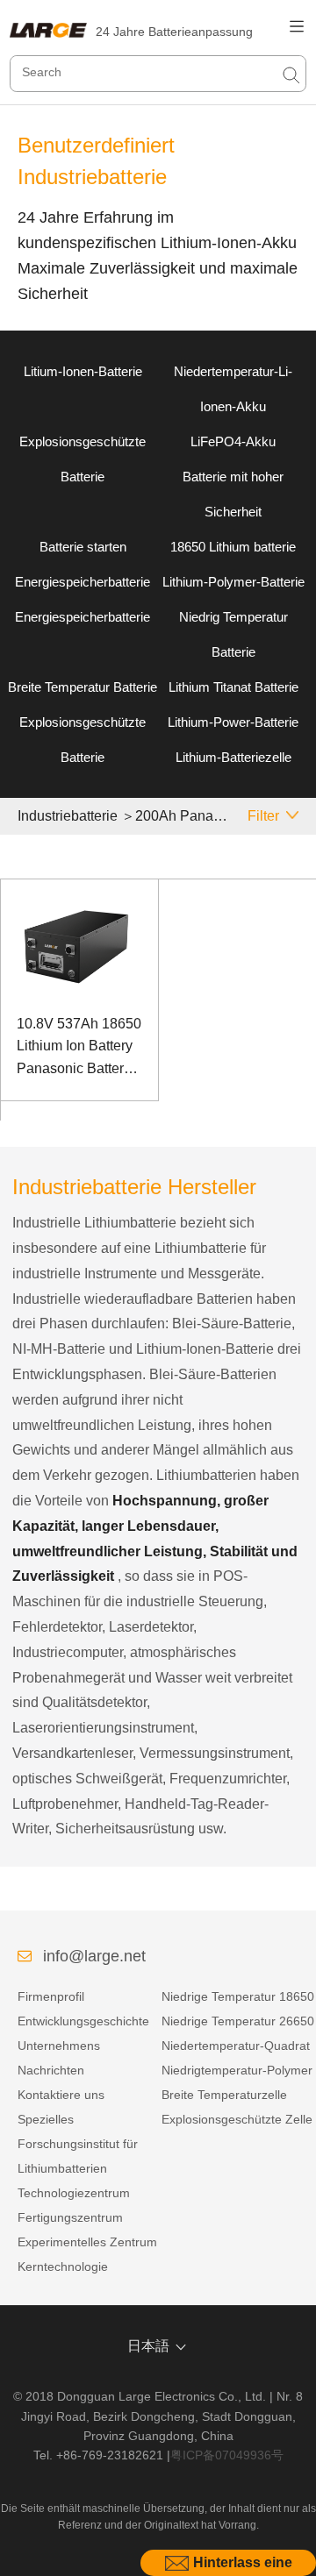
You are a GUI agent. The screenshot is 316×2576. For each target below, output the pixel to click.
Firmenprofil (51, 1996)
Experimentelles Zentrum (87, 2242)
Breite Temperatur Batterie (83, 687)
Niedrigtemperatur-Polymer (237, 2070)
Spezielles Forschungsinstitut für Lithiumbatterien (78, 2144)
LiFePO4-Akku (233, 441)
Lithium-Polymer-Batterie (233, 582)
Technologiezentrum (74, 2193)
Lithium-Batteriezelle (233, 757)
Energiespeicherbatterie (83, 582)
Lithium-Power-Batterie (233, 722)
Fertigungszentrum (70, 2217)
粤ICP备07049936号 (227, 2455)
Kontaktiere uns (61, 2095)
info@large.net (94, 1956)
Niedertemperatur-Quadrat (236, 2046)
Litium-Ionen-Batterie (83, 371)
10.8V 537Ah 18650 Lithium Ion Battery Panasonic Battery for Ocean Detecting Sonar (79, 1048)
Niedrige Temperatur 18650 (238, 1996)
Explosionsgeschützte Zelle (237, 2119)
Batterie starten (83, 547)
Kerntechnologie (63, 2266)
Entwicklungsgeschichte (83, 2021)
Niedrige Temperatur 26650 (238, 2021)
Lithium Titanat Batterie (233, 687)
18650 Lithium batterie (233, 547)
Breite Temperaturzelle (224, 2095)
